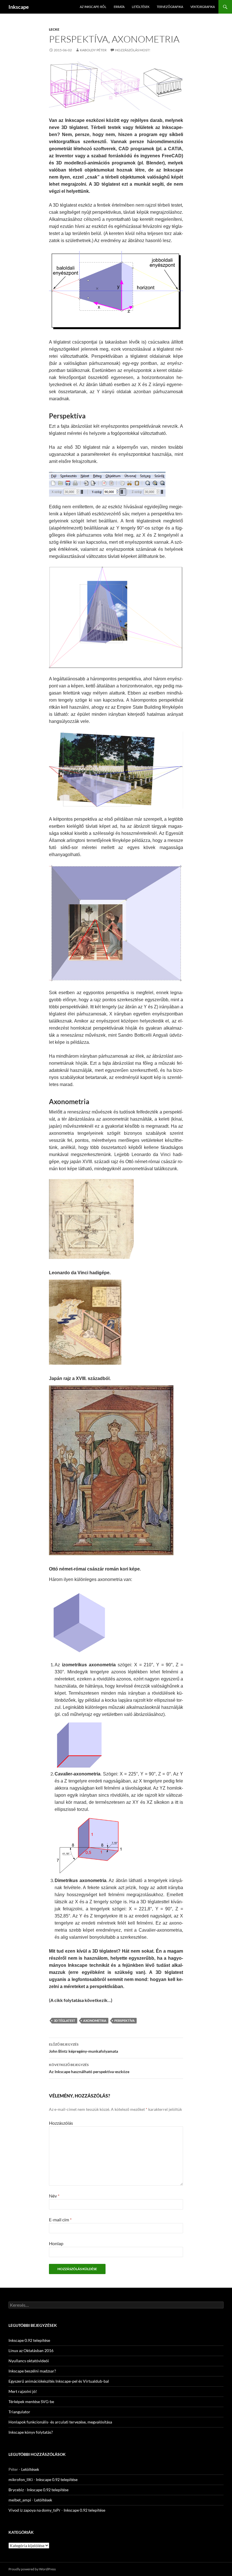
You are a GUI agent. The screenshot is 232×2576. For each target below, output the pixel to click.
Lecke (54, 29)
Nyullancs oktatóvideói (29, 2361)
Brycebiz (16, 2490)
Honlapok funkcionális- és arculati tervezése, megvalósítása (60, 2422)
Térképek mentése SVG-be (31, 2402)
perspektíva (124, 2021)
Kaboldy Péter (93, 50)
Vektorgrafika (203, 7)
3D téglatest (65, 2021)
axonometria (95, 2021)
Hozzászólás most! (133, 50)
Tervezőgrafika (170, 7)
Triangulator (19, 2412)
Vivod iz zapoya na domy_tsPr (35, 2510)
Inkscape (19, 7)
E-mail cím (60, 2220)
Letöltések (141, 7)
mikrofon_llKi (21, 2479)
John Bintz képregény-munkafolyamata (83, 2048)
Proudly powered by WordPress (32, 2569)
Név (54, 2196)
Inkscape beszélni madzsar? (32, 2371)
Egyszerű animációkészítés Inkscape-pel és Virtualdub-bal (59, 2381)
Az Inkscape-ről (93, 7)
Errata (119, 7)
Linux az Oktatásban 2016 (31, 2350)
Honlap (56, 2243)
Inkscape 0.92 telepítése (29, 2340)
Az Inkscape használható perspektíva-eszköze (89, 2068)
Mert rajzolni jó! (23, 2391)
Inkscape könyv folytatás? (31, 2432)
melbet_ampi (20, 2500)
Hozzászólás (61, 2123)
